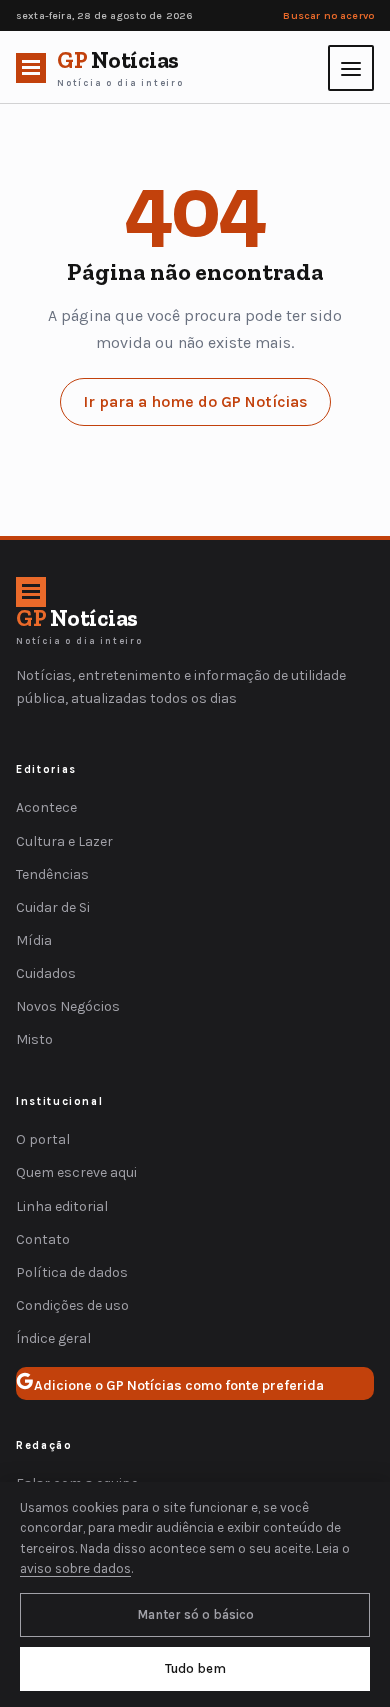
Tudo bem (195, 1668)
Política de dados (72, 1272)
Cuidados (46, 973)
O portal (43, 1139)
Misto (34, 1039)
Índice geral (53, 1338)
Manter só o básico (195, 1614)
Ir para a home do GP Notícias (195, 401)
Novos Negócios (68, 1006)
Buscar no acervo (328, 15)
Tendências (52, 874)
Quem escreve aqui (76, 1172)
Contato (43, 1239)
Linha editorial (62, 1206)
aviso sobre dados (75, 1568)
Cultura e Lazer (64, 841)
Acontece (46, 807)
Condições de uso (72, 1305)
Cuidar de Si (53, 907)
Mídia (34, 940)
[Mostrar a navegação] (351, 68)
